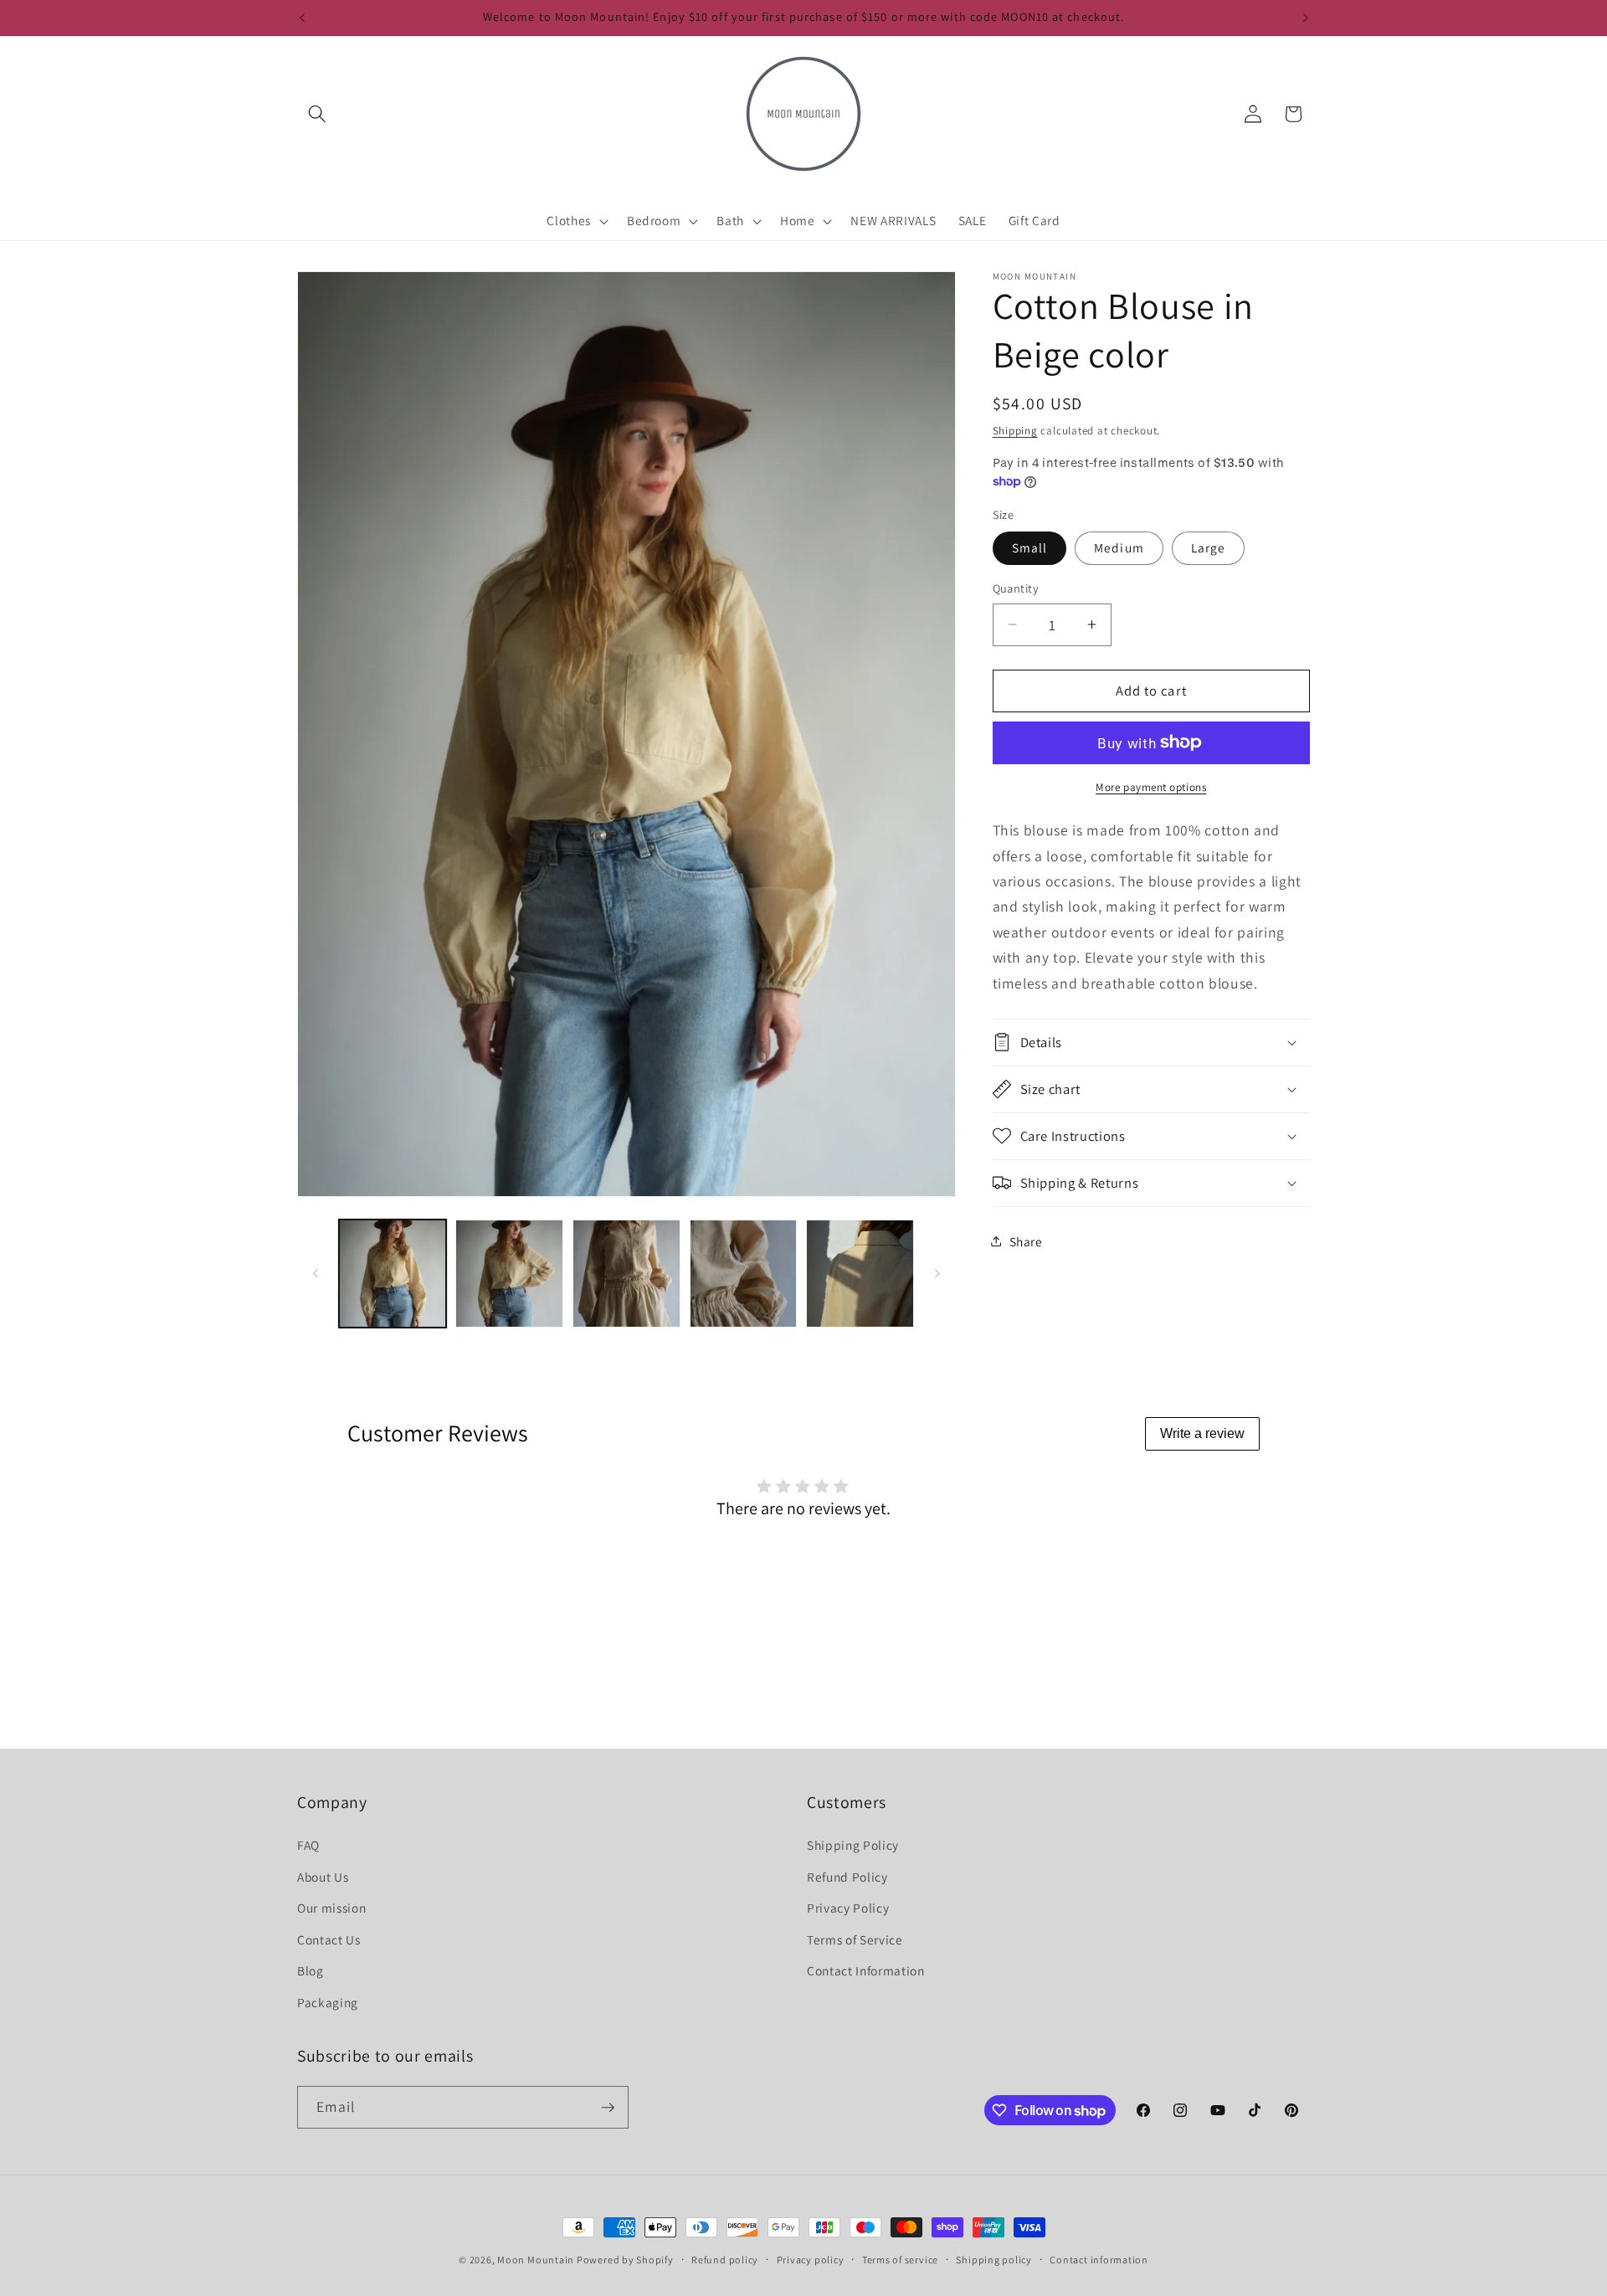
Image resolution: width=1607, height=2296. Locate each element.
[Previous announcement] (302, 18)
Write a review (1202, 1433)
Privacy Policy (848, 1908)
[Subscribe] (608, 2108)
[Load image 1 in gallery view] (393, 1274)
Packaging (328, 2002)
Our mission (331, 1908)
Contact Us (329, 1939)
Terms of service (900, 2260)
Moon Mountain (537, 2260)
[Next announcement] (1306, 18)
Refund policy (725, 2260)
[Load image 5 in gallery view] (860, 1274)
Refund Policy (847, 1877)
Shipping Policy (853, 1845)
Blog (311, 1970)
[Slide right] (937, 1273)
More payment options (1151, 786)
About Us (323, 1877)
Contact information (1099, 2260)
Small (1030, 547)
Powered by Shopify (625, 2260)
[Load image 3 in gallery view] (626, 1274)
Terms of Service (855, 1939)
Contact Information (866, 1970)
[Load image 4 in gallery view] (744, 1274)
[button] (317, 114)
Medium (1119, 547)
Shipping (1015, 430)
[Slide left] (316, 1273)
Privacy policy (811, 2260)
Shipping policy (994, 2260)
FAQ (308, 1845)
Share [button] (1026, 1240)
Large (1209, 547)
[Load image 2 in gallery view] (509, 1274)
